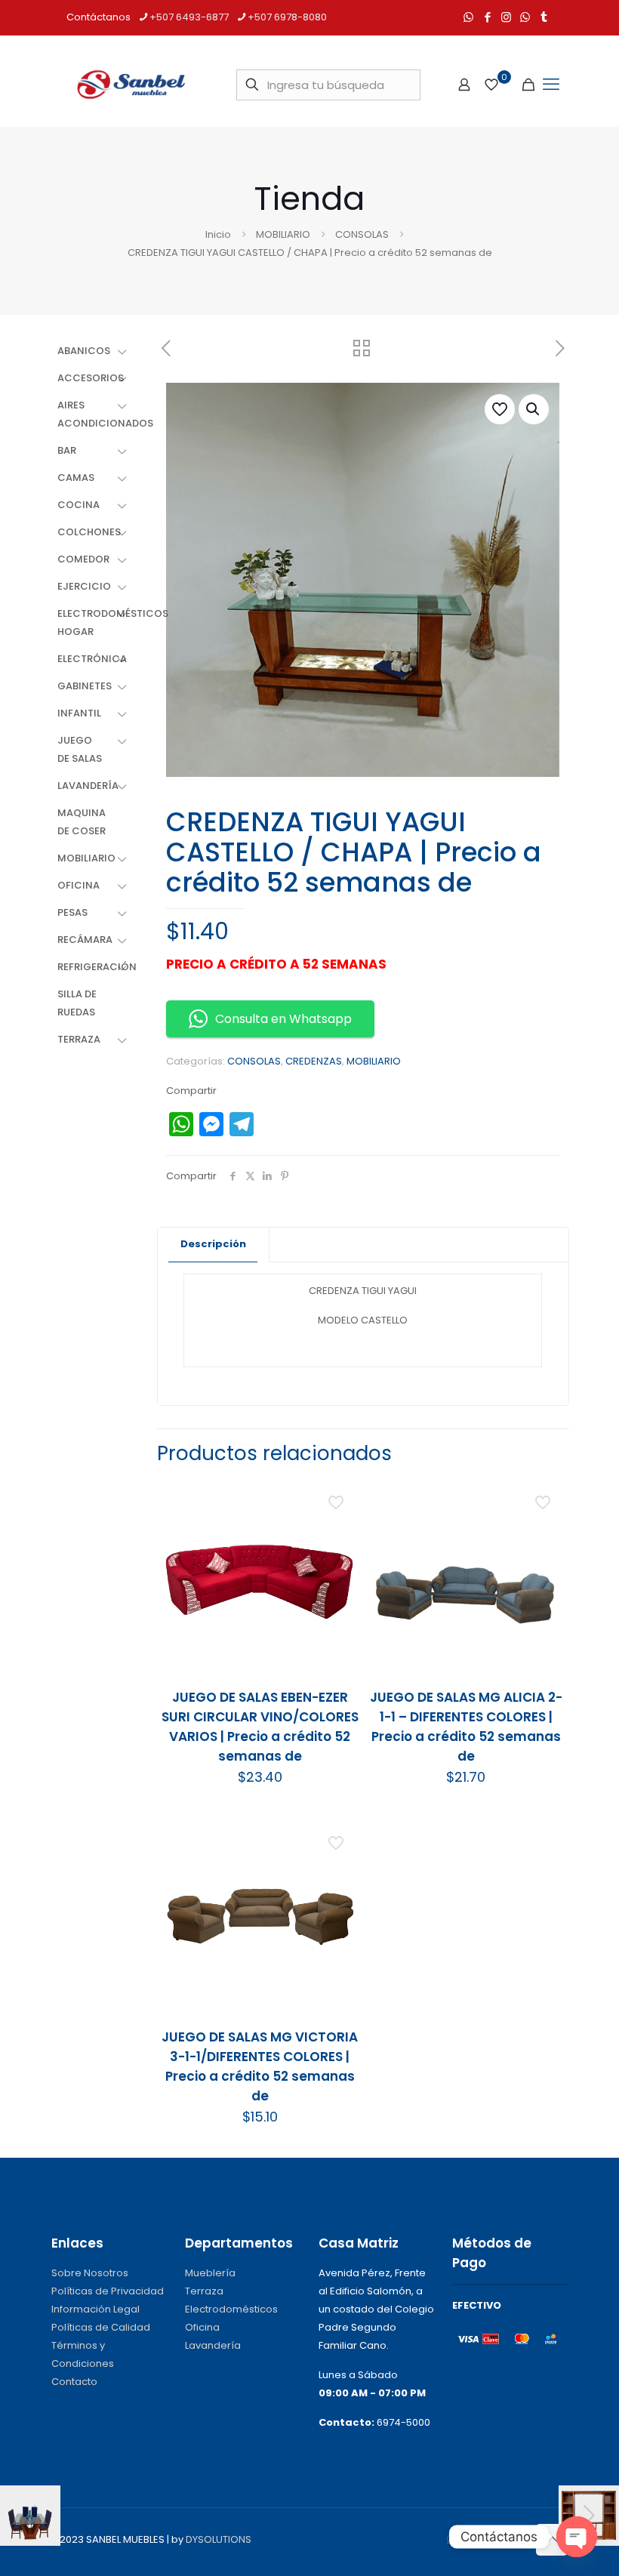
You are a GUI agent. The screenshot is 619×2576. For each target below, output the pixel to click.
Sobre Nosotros (90, 2273)
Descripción (213, 1244)
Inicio (218, 234)
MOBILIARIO (283, 234)
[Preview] (337, 1596)
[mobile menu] (551, 85)
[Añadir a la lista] (337, 1564)
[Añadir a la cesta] (337, 1499)
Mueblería (210, 2273)
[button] (534, 409)
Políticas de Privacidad (108, 2291)
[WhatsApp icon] (468, 17)
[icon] (525, 17)
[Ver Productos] (337, 1531)
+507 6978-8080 (287, 17)
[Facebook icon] (487, 17)
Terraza (204, 2291)
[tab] (214, 1245)
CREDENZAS (314, 1061)
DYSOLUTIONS (219, 2539)
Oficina (202, 2327)
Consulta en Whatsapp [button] (283, 1019)
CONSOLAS (362, 234)
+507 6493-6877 (189, 17)
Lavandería (213, 2345)
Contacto (74, 2382)
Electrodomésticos (231, 2309)
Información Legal (95, 2309)
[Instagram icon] (506, 17)
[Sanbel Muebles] (131, 85)
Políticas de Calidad (101, 2327)
